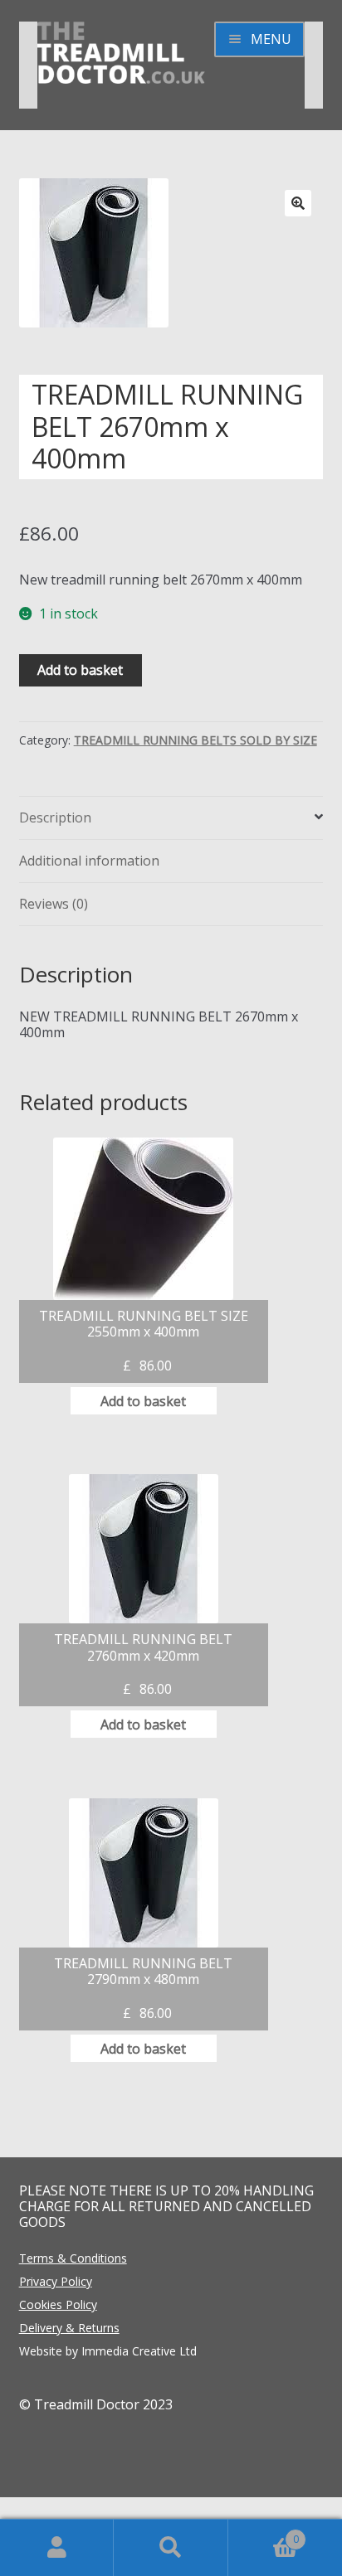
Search (171, 2548)
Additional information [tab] (89, 861)
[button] (298, 203)
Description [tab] (55, 817)
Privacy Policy (56, 2281)
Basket (264, 2533)
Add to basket (80, 670)
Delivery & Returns (69, 2328)
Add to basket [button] (143, 1401)
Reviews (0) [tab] (54, 904)
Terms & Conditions (73, 2258)
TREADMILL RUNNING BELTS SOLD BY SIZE (195, 740)
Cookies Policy (58, 2304)
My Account (57, 2548)
